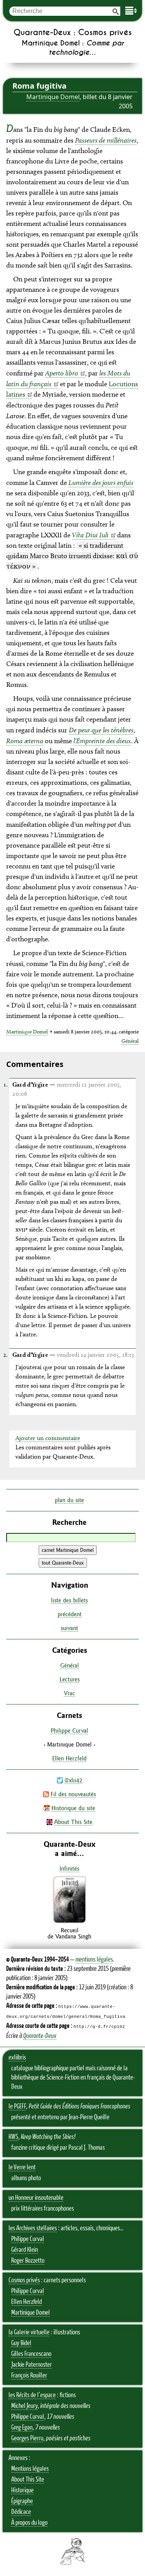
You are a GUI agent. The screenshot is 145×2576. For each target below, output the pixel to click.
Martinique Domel (53, 97)
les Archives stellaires (33, 2228)
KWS (13, 2137)
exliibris (17, 2058)
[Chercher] (116, 11)
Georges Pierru (27, 2438)
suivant (69, 1628)
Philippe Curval (69, 1731)
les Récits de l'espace (32, 2395)
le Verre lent (22, 2167)
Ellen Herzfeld (69, 1758)
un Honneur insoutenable (36, 2198)
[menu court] (131, 11)
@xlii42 (73, 1780)
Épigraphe (22, 2501)
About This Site (73, 1822)
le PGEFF (17, 2107)
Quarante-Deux (40, 2036)
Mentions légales (30, 2469)
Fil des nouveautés (73, 1794)
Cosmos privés (24, 2280)
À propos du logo (29, 2523)
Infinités (69, 1868)
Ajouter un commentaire (48, 1438)
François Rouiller (29, 2376)
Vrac (69, 1693)
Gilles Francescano (31, 2354)
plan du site (69, 1500)
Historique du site (73, 1808)
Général (130, 1041)
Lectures (70, 1679)
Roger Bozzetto (28, 2261)
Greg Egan (22, 2428)
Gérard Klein (25, 2250)
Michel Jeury (24, 2406)
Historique (22, 2490)
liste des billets (69, 1600)
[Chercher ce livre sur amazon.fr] (70, 1922)
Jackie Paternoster (32, 2365)
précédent (70, 1614)
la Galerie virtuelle (29, 2332)
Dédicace (21, 2512)
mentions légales (94, 1960)
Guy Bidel (21, 2343)
